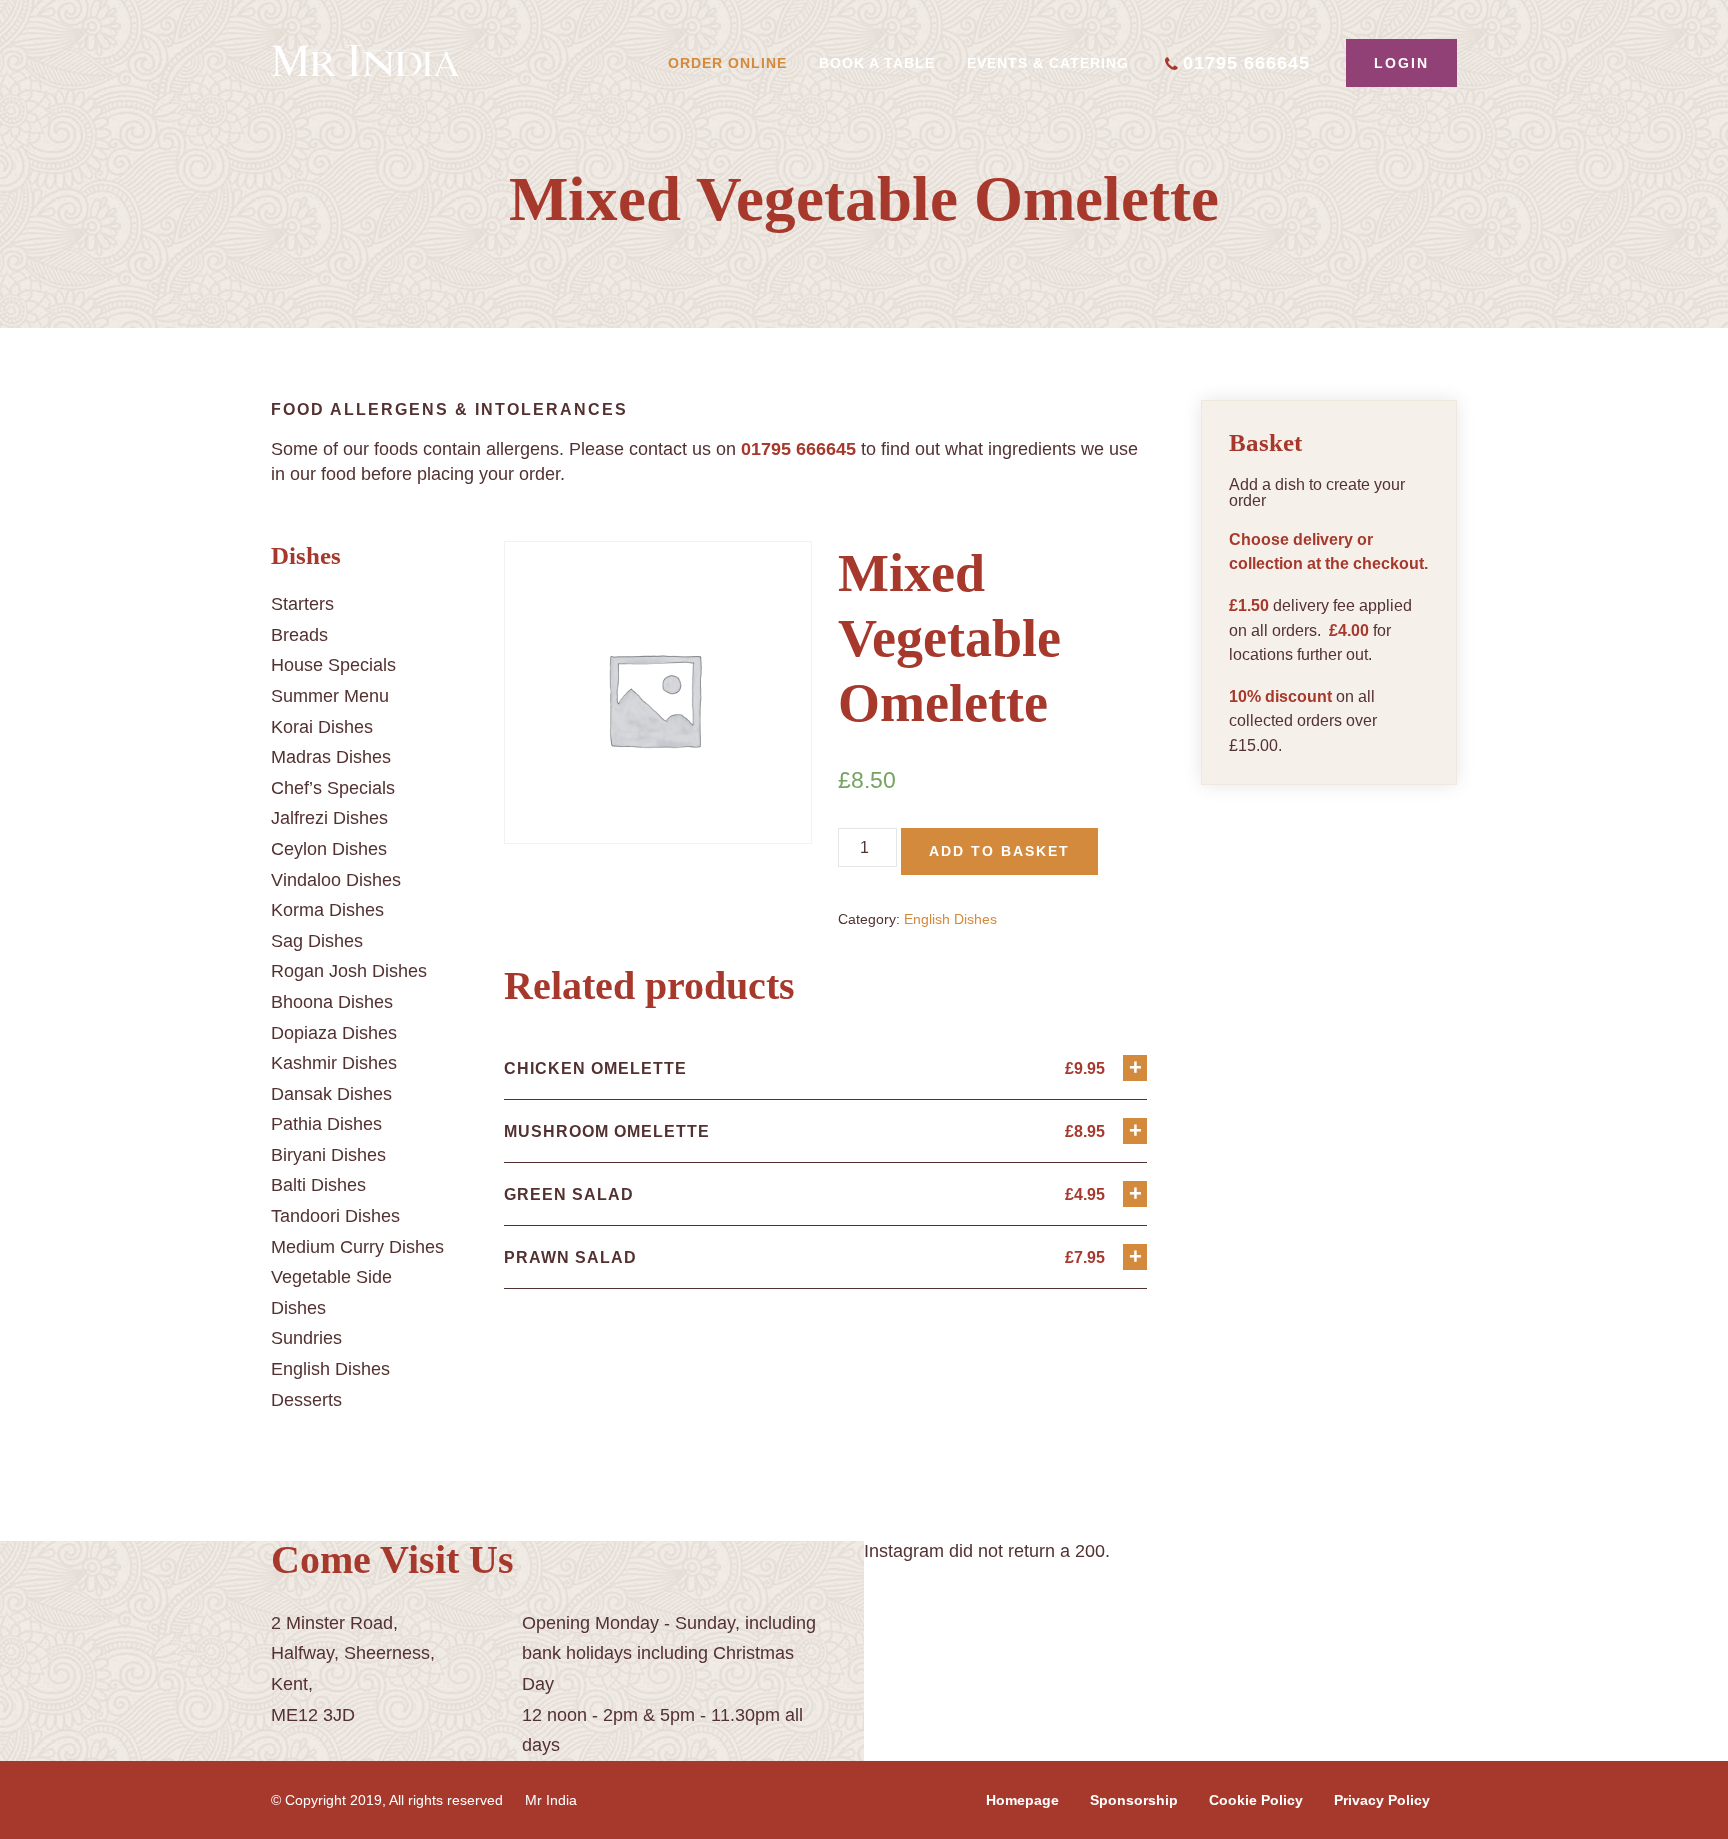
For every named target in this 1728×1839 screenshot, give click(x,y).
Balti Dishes (318, 1185)
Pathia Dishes (326, 1124)
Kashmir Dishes (334, 1063)
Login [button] (1401, 63)
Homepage (1022, 1800)
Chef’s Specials (333, 788)
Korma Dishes (327, 910)
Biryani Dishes (328, 1155)
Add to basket (999, 851)
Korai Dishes (322, 727)
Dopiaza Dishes (334, 1033)
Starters (302, 604)
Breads (299, 635)
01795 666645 (1246, 63)
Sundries (306, 1338)
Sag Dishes (317, 941)
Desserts (306, 1400)
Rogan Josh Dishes (349, 971)
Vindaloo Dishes (336, 880)
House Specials (333, 665)
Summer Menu (330, 696)
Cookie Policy (1256, 1800)
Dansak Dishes (331, 1094)
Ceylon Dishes (329, 849)
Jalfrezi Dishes (329, 818)
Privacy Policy (1382, 1800)
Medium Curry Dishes (357, 1247)
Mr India (551, 1800)
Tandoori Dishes (335, 1216)
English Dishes (330, 1369)
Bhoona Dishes (332, 1002)
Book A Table (877, 63)
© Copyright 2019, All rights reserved (387, 1800)
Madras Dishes (331, 757)
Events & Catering (1048, 63)
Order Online (727, 63)
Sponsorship (1134, 1800)
